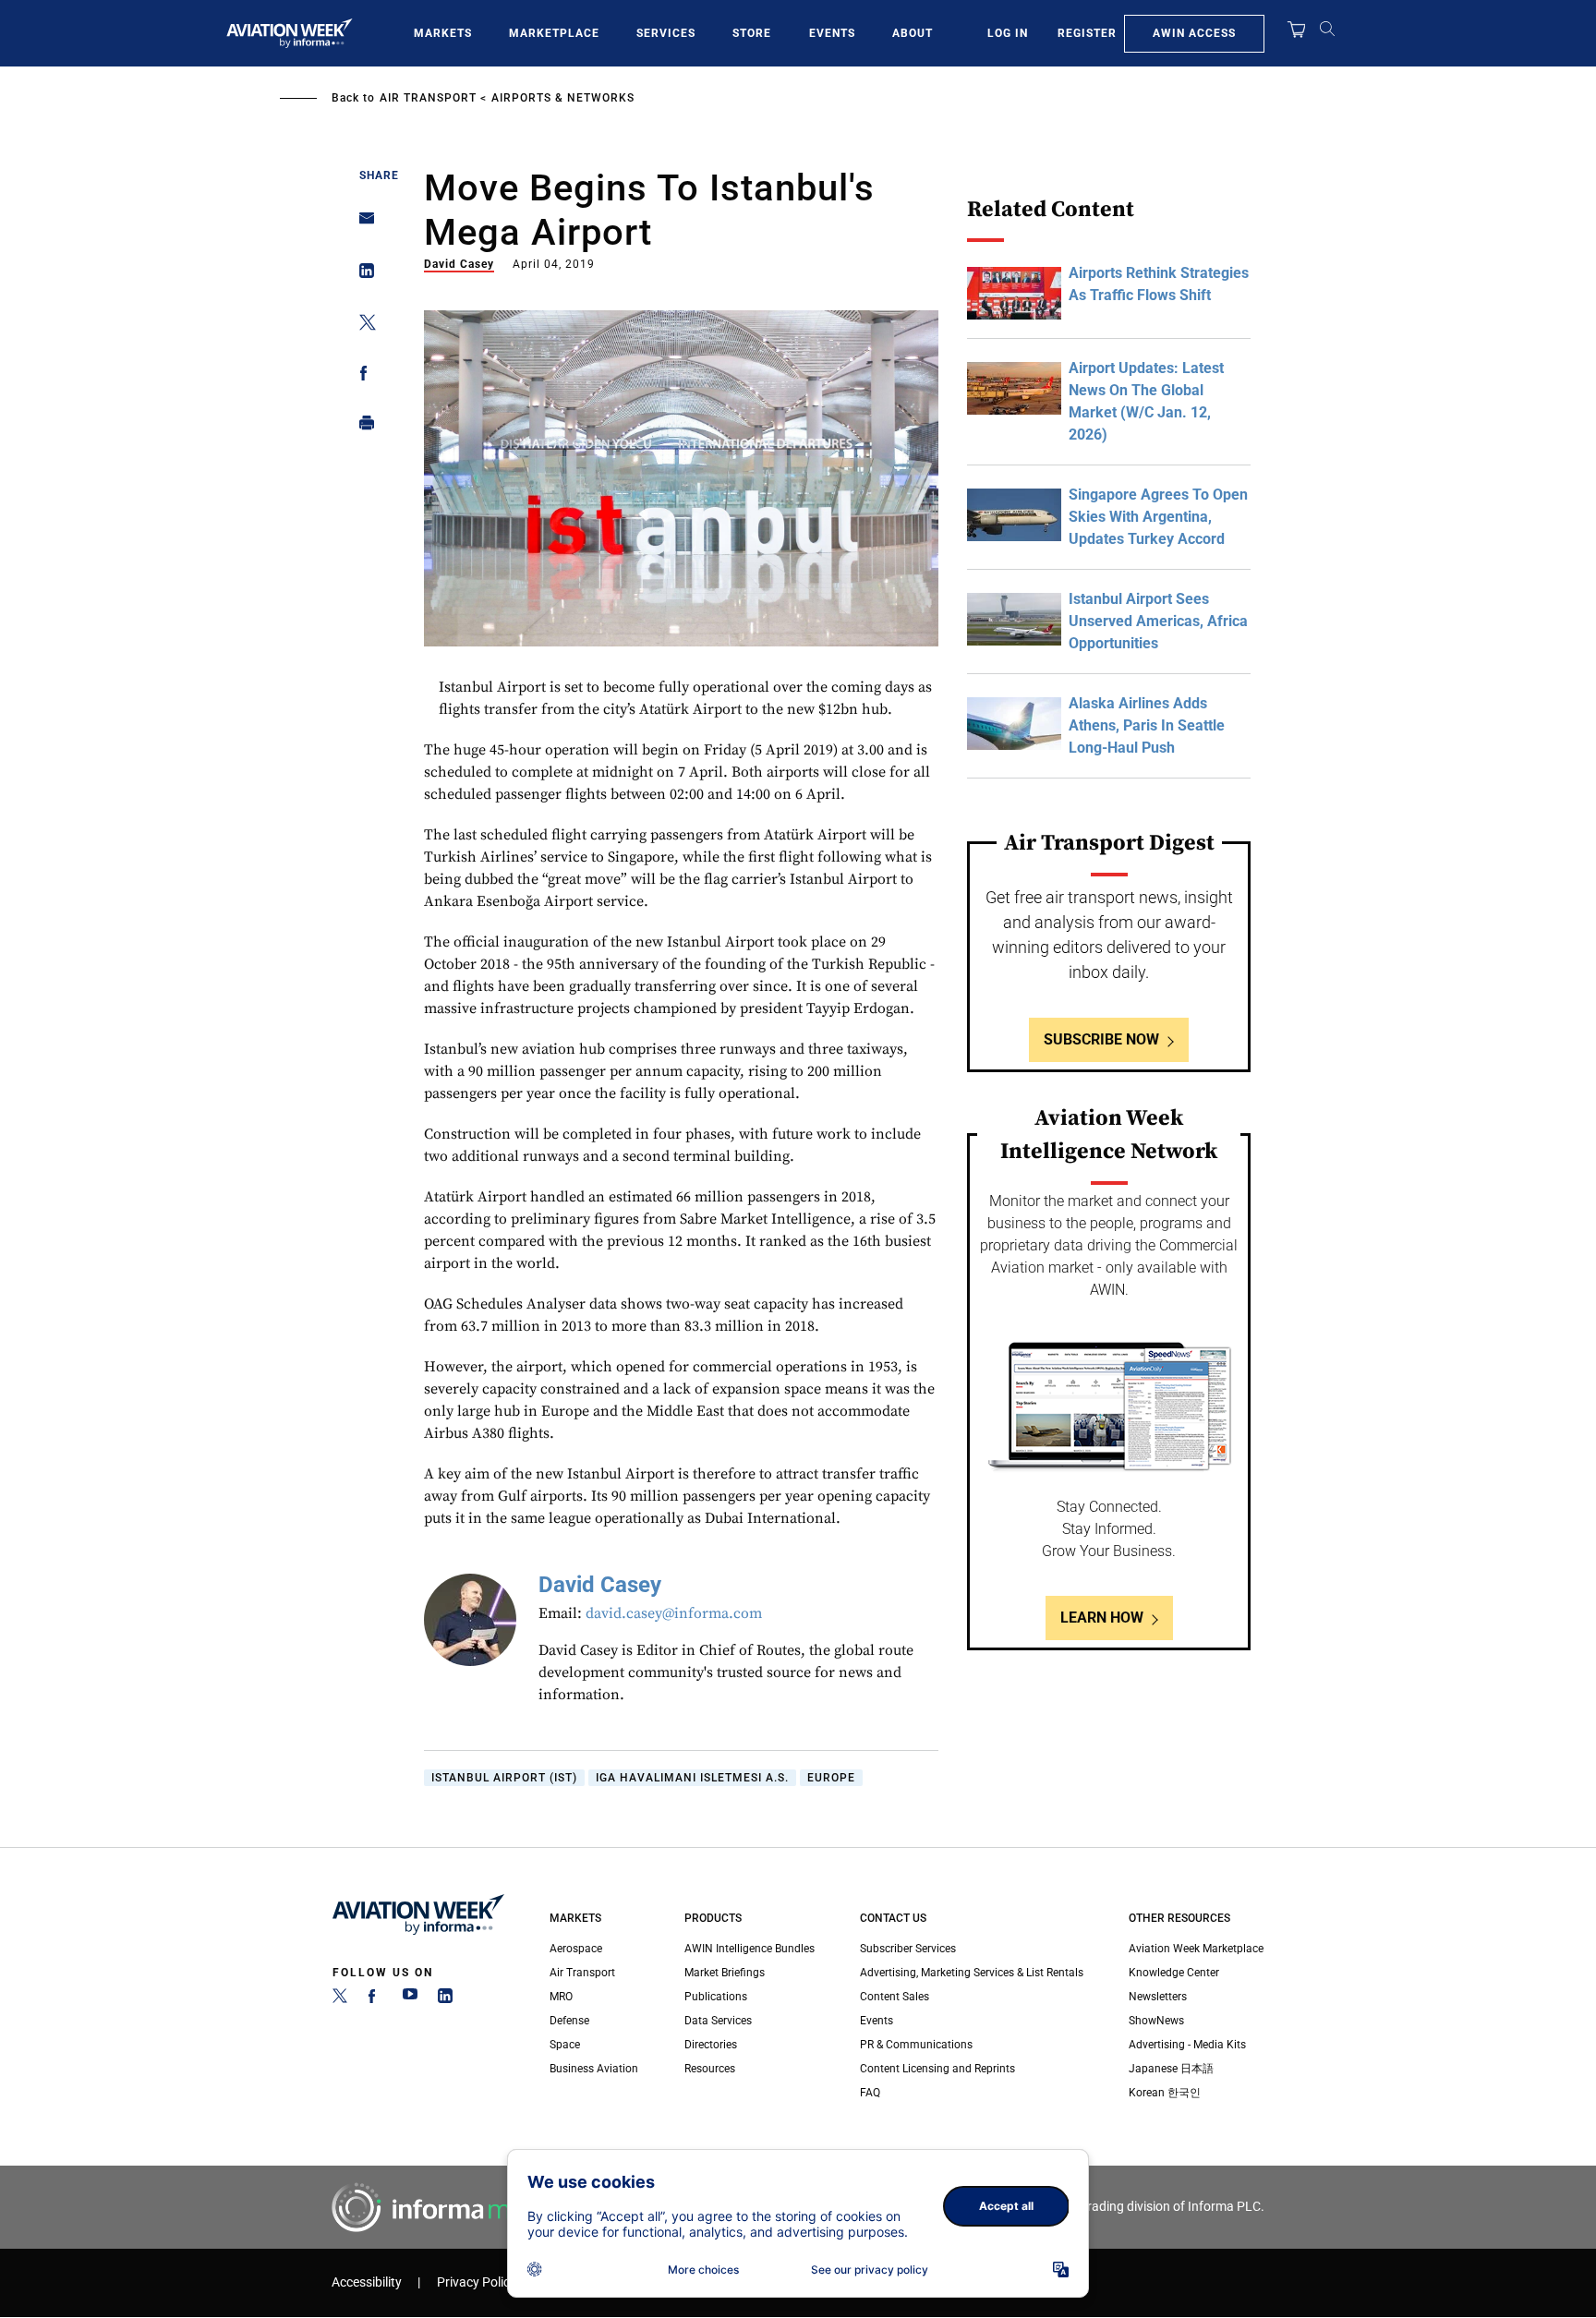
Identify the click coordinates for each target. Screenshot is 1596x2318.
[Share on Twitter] (362, 326)
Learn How (1102, 1618)
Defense (569, 2021)
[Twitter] (340, 1999)
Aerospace (576, 1949)
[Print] (362, 427)
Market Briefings (725, 1973)
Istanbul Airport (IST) (504, 1778)
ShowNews (1156, 2021)
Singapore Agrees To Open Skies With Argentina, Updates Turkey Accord (1158, 517)
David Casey (459, 264)
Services (666, 33)
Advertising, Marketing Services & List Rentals (972, 1973)
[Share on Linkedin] (362, 275)
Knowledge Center (1174, 1973)
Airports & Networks (563, 98)
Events (832, 33)
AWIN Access (1194, 33)
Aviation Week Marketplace (1196, 1949)
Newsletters (1158, 1997)
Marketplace (554, 33)
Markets (443, 33)
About (913, 33)
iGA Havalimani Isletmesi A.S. (692, 1778)
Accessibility (367, 2282)
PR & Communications (916, 2045)
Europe (831, 1778)
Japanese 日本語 (1171, 2069)
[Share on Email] (362, 224)
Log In (1008, 33)
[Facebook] (375, 1999)
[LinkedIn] (445, 1999)
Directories (711, 2045)
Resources (710, 2069)
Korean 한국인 (1165, 2093)
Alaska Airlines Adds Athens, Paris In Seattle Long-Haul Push (1147, 725)
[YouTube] (410, 1999)
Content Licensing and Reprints (937, 2069)
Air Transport (428, 98)
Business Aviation (594, 2069)
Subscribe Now (1101, 1039)
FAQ (870, 2093)
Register (1087, 33)
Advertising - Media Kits (1187, 2045)
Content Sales (895, 1997)
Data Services (718, 2021)
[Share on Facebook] (362, 376)
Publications (716, 1997)
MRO (561, 1997)
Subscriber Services (908, 1949)
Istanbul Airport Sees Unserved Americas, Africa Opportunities (1158, 621)
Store (752, 33)
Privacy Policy (477, 2282)
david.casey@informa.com (674, 1613)
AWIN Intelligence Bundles (750, 1949)
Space (565, 2045)
